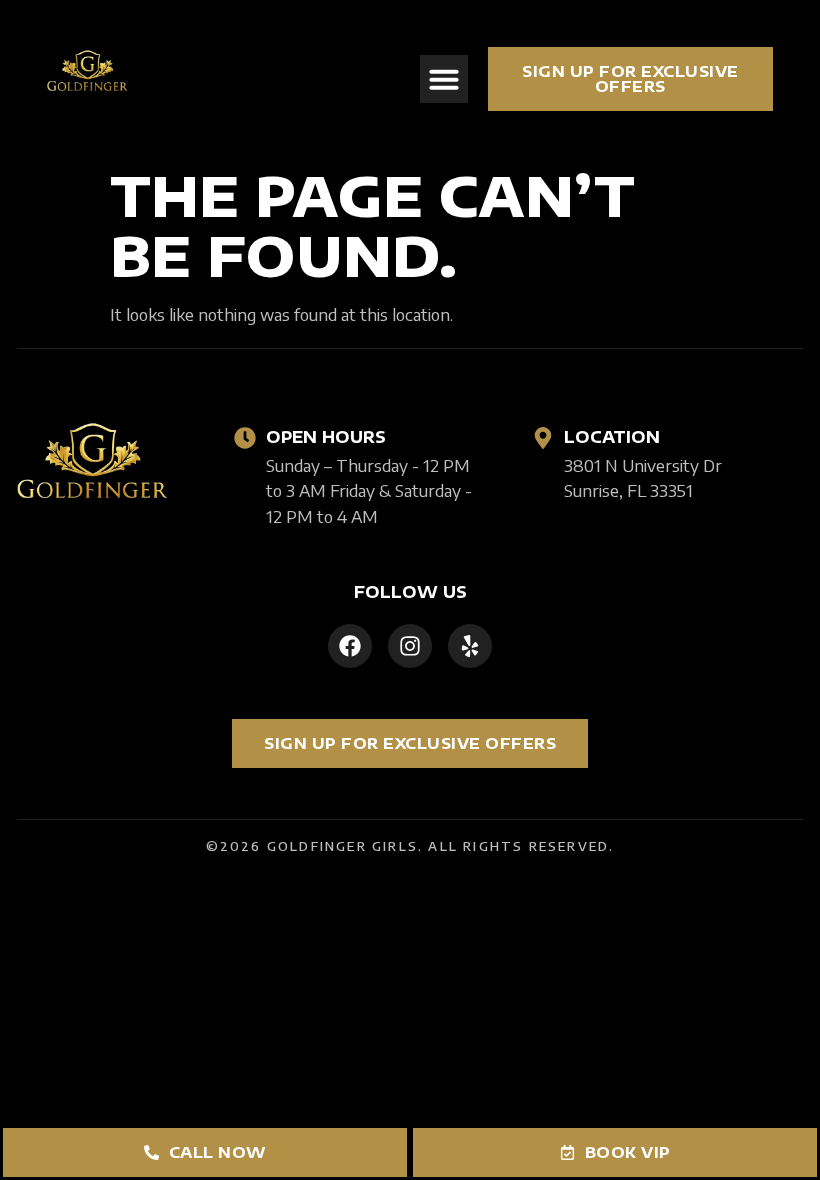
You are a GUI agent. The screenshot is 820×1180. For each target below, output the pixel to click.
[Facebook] (350, 646)
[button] (444, 79)
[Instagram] (410, 646)
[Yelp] (470, 646)
